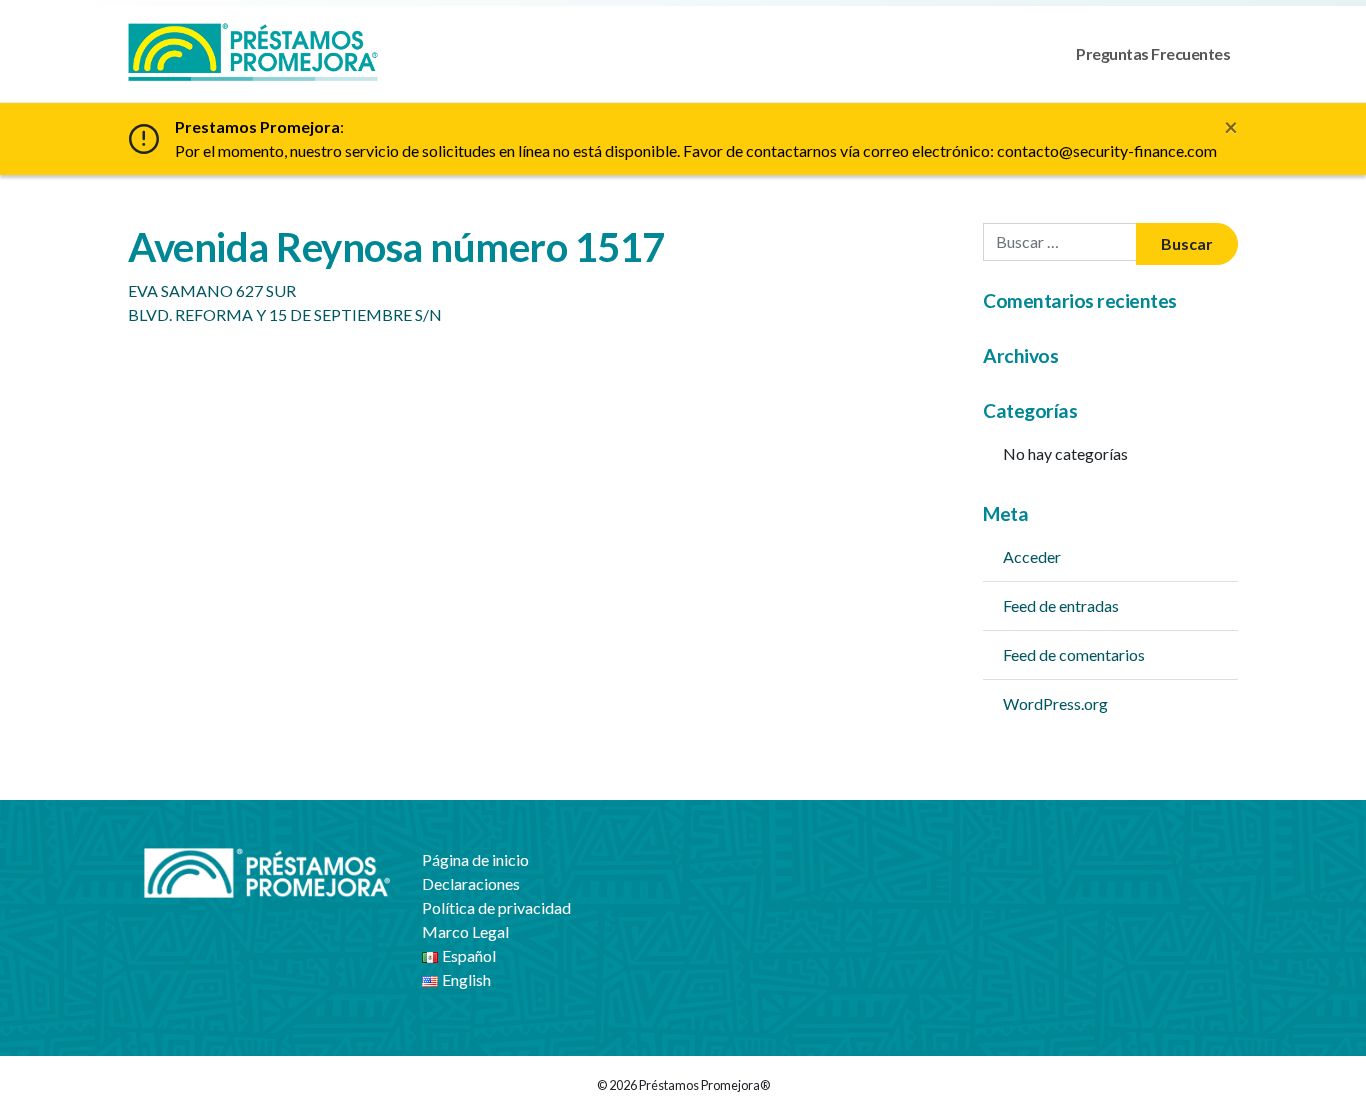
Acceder (1032, 556)
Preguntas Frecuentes (1153, 53)
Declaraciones (471, 883)
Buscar (1187, 243)
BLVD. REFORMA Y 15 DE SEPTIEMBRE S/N (285, 314)
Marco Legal (465, 931)
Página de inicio (475, 859)
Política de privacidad (496, 907)
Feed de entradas (1061, 605)
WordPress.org (1055, 703)
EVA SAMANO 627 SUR (212, 290)
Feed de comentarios (1074, 654)
